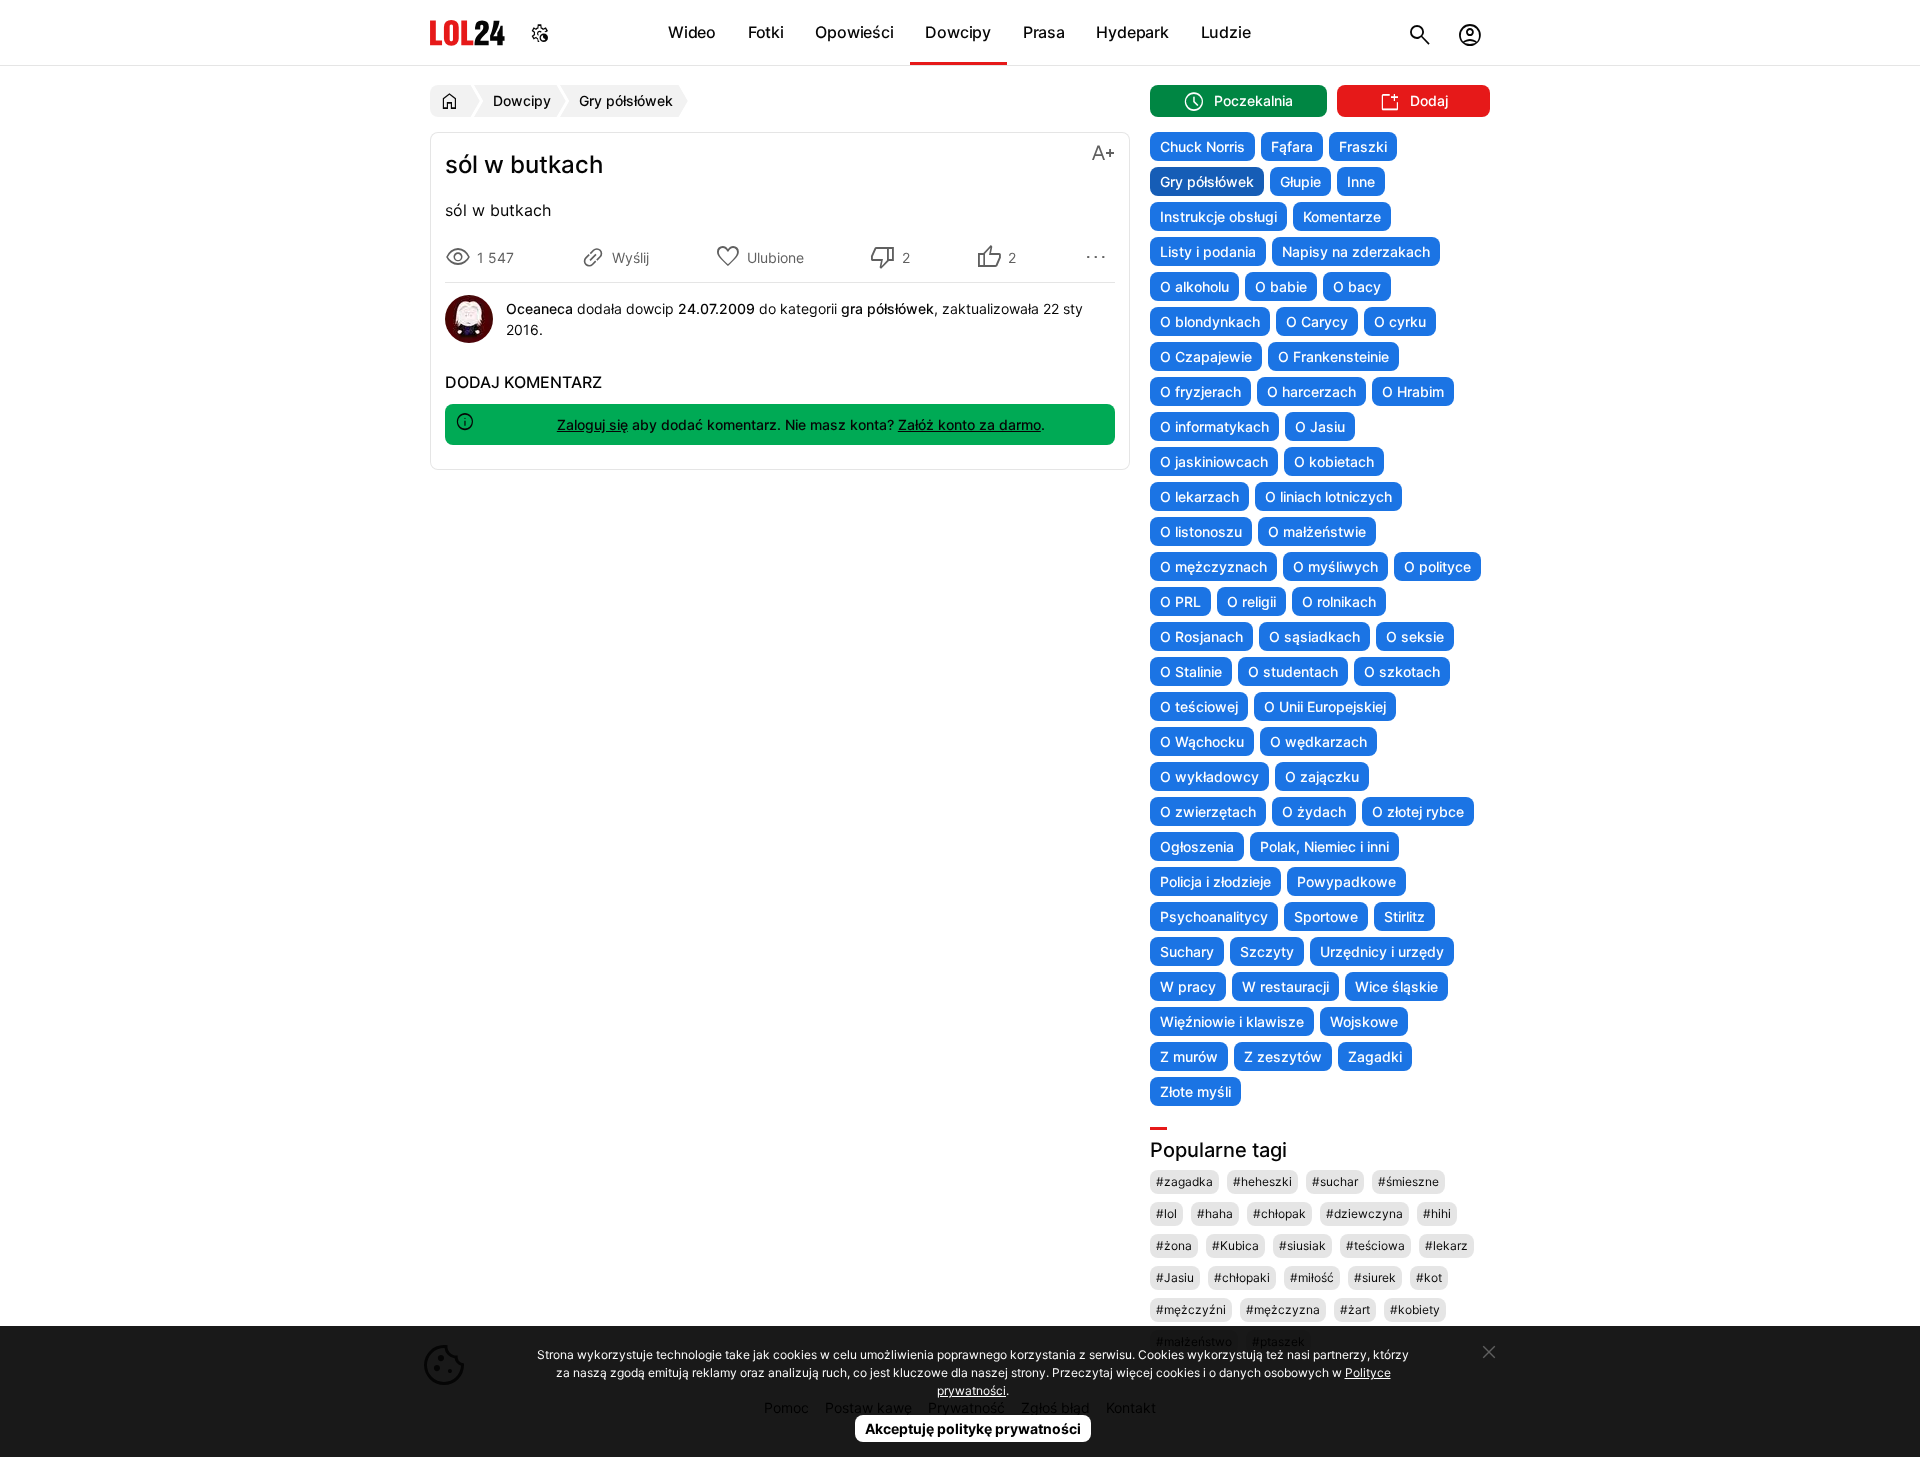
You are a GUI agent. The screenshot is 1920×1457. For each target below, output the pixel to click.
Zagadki (1375, 1056)
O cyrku (1400, 321)
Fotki (766, 32)
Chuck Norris (1202, 146)
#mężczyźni (1191, 1309)
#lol (1166, 1213)
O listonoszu (1201, 531)
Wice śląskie (1396, 986)
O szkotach (1402, 671)
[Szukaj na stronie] (1420, 32)
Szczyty (1267, 951)
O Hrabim (1413, 391)
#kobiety (1415, 1309)
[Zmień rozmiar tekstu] (1103, 151)
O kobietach (1334, 461)
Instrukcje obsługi (1218, 216)
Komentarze (1342, 216)
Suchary (1187, 951)
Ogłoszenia (1197, 846)
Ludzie (1226, 32)
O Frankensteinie (1333, 356)
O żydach (1314, 811)
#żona (1174, 1245)
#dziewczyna (1364, 1213)
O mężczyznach (1213, 566)
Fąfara (1292, 146)
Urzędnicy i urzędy (1382, 951)
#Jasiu (1175, 1277)
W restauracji (1285, 986)
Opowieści (854, 32)
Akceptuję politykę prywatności (973, 1428)
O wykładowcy (1209, 776)
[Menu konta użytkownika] (1470, 32)
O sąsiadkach (1314, 636)
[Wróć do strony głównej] (452, 101)
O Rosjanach (1201, 636)
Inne (1361, 181)
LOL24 (467, 32)
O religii (1251, 601)
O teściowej (1199, 706)
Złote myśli (1195, 1091)
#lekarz (1446, 1245)
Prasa (1044, 32)
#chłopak (1279, 1213)
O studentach (1293, 671)
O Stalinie (1191, 671)
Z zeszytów (1283, 1056)
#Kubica (1235, 1245)
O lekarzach (1199, 496)
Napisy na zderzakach (1356, 251)
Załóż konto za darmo (969, 424)
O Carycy (1317, 321)
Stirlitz (1404, 916)
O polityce (1437, 566)
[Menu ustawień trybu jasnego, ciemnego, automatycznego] (540, 32)
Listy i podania (1208, 251)
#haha (1215, 1213)
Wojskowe (1364, 1021)
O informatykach (1214, 426)
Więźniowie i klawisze (1232, 1021)
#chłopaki (1242, 1277)
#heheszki (1262, 1181)
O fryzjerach (1200, 391)
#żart (1355, 1309)
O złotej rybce (1418, 811)
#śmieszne (1408, 1181)
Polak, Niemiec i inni (1324, 846)
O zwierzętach (1208, 811)
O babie (1281, 286)
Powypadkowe (1346, 881)
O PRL (1180, 601)
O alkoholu (1194, 286)
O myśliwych (1335, 566)
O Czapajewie (1206, 356)
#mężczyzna (1283, 1309)
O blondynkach (1210, 321)
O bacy (1357, 286)
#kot (1429, 1277)
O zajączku (1322, 776)
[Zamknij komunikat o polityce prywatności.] (1489, 1352)
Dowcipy (958, 32)
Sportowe (1326, 916)
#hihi (1437, 1213)
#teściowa (1375, 1245)
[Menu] (1099, 257)
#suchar (1335, 1181)
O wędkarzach (1318, 741)
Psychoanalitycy (1214, 916)
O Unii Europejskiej (1325, 706)
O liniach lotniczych (1328, 496)
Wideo (692, 32)
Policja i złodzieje (1215, 881)
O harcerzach (1311, 391)
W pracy (1188, 986)
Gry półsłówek (1207, 181)
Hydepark (1132, 32)
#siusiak (1302, 1245)
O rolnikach (1339, 601)
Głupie (1300, 181)
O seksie (1415, 636)
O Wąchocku (1202, 741)
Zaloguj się (592, 424)
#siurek (1375, 1277)
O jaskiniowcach (1214, 461)
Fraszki (1363, 146)
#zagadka (1184, 1181)
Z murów (1189, 1056)
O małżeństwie (1317, 531)
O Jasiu (1320, 426)
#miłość (1312, 1277)
